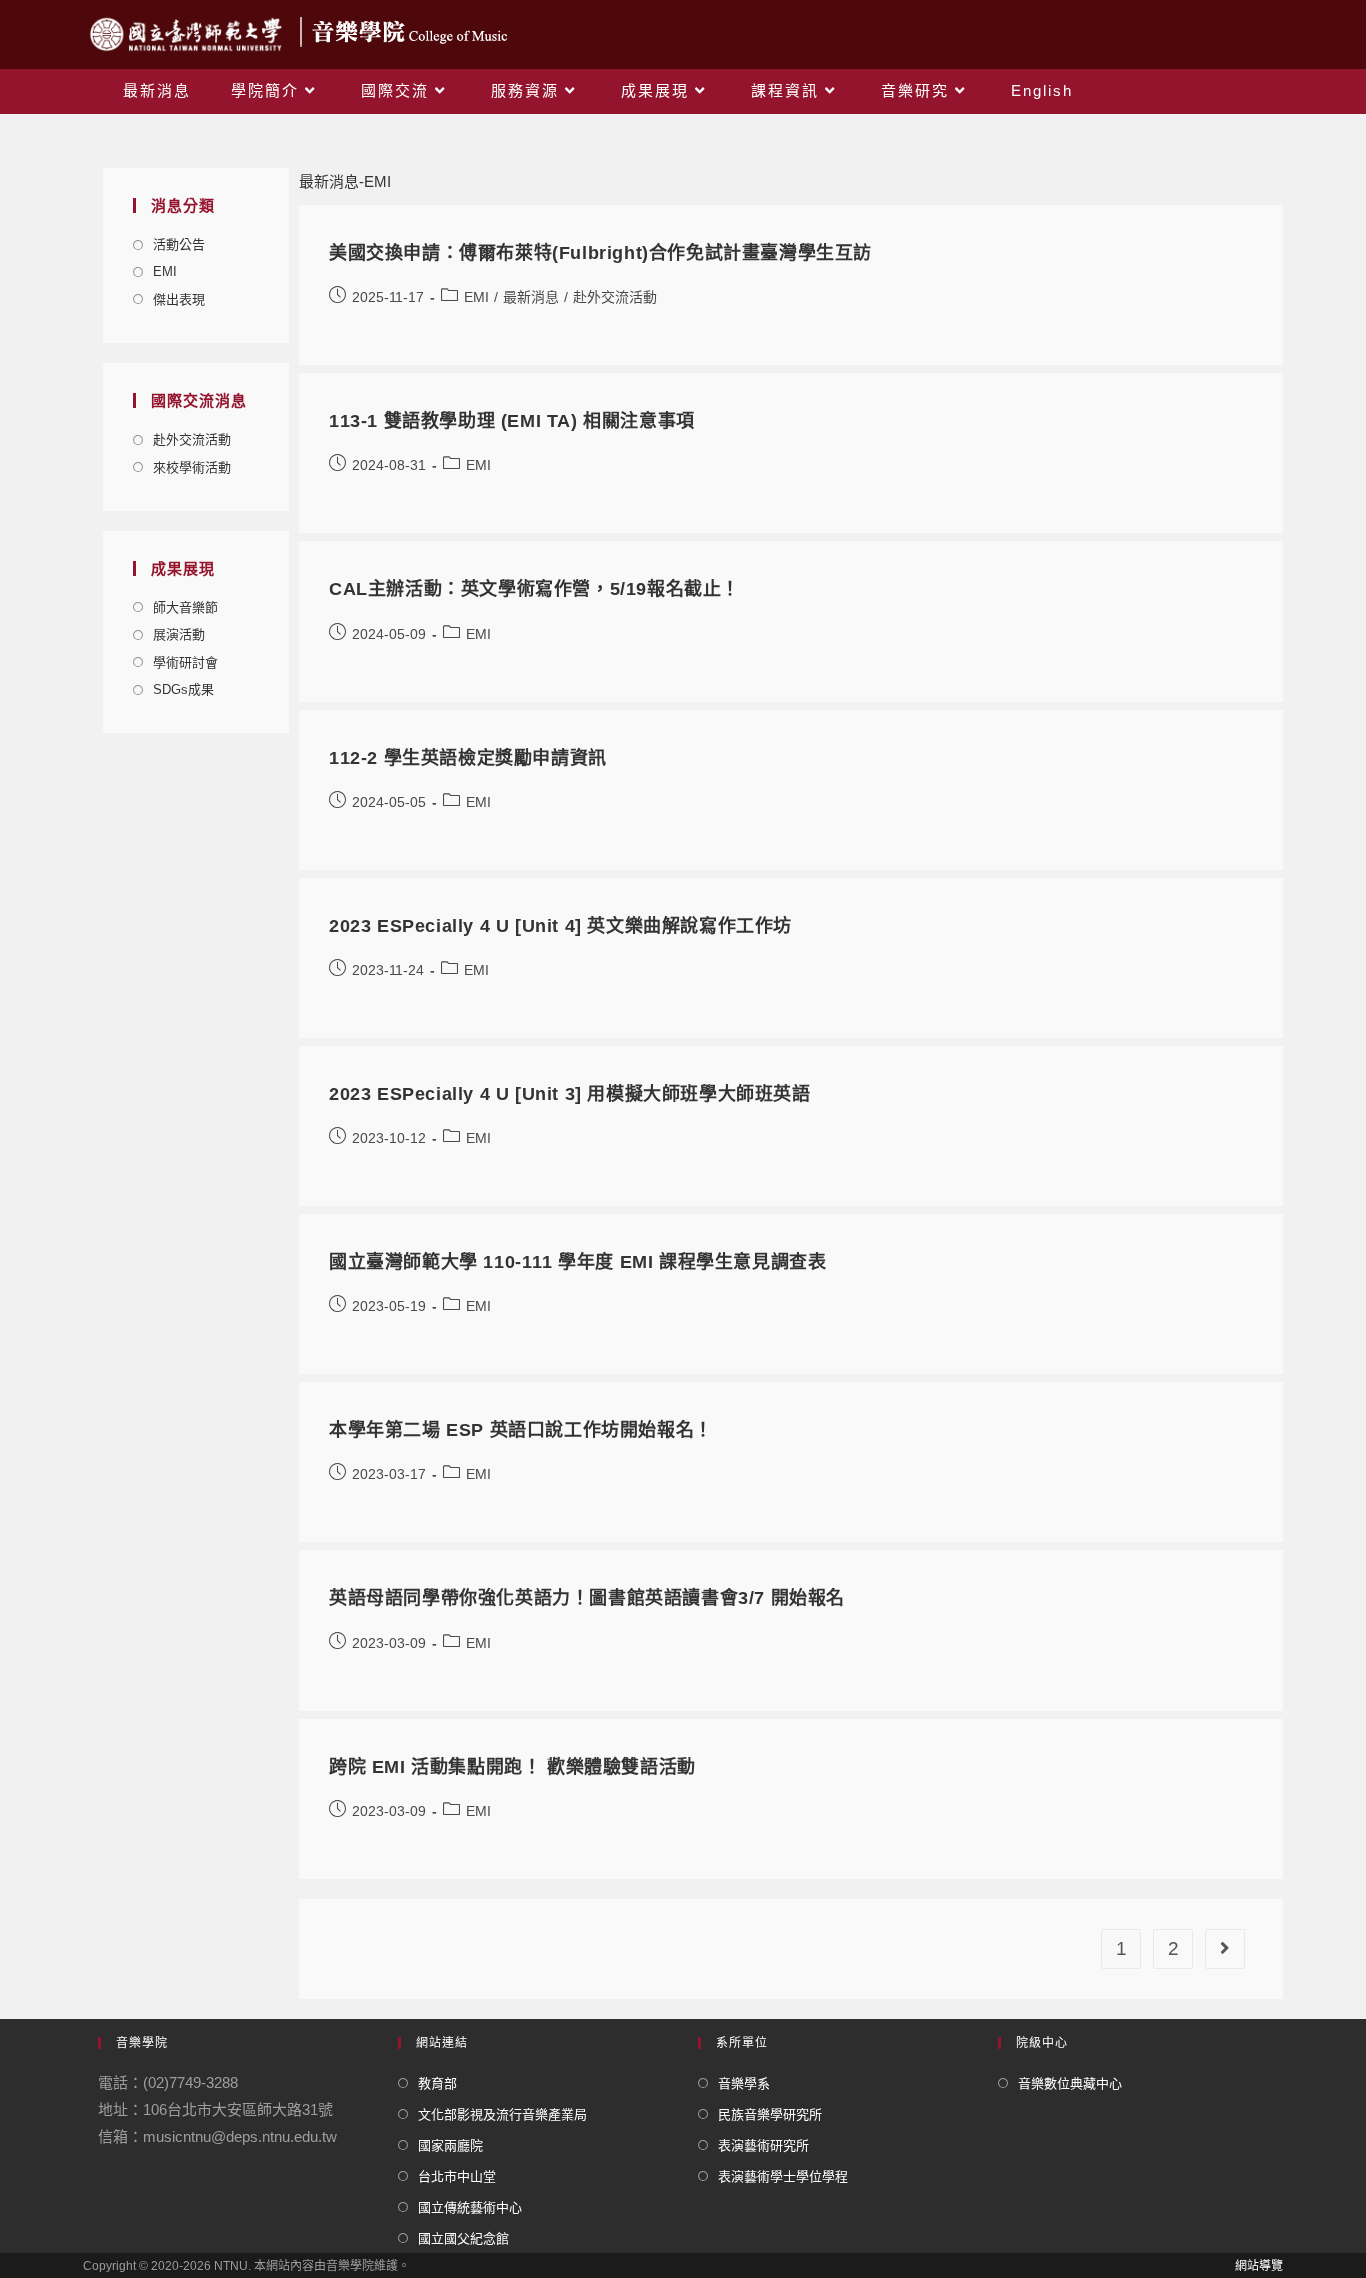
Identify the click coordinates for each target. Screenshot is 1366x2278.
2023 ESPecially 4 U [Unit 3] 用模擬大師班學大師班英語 (570, 1094)
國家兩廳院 (450, 2145)
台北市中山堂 (457, 2176)
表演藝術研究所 (763, 2145)
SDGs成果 (183, 689)
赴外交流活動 (192, 439)
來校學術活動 (192, 467)
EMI (165, 271)
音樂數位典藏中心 (1070, 2083)
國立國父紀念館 (463, 2238)
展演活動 (179, 634)
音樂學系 (744, 2083)
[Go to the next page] (1225, 1949)
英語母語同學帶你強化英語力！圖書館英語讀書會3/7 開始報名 (587, 1598)
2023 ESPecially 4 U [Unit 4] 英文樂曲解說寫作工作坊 (560, 926)
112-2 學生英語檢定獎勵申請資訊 (468, 758)
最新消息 (531, 297)
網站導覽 (1259, 2266)
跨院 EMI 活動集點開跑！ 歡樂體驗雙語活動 (512, 1767)
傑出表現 (179, 299)
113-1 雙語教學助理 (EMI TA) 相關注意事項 (512, 421)
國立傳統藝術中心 (470, 2207)
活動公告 (179, 244)
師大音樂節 (185, 607)
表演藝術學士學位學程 (783, 2176)
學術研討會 (185, 662)
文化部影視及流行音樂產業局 (502, 2114)
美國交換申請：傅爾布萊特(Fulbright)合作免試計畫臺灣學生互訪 (600, 253)
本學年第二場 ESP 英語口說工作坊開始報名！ (521, 1430)
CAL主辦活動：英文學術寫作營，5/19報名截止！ (534, 589)
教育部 (437, 2083)
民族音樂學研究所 (770, 2114)
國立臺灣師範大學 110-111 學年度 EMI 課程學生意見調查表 (577, 1262)
